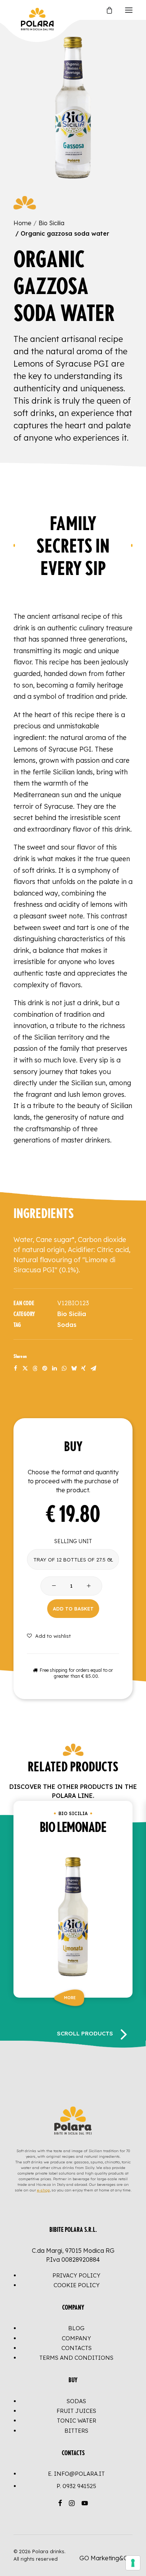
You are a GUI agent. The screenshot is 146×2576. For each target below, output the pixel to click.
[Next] (124, 2034)
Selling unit (73, 1541)
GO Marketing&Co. (106, 2558)
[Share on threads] (35, 1368)
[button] (129, 10)
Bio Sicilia (51, 223)
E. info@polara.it (76, 2474)
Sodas (67, 1325)
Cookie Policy (77, 2285)
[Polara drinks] (21, 10)
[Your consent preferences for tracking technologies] (133, 2563)
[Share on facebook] (15, 1368)
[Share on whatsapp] (64, 1368)
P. (76, 2486)
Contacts (77, 2348)
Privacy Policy (76, 2275)
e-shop (43, 2190)
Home (22, 223)
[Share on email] (93, 1368)
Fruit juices (76, 2411)
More (70, 1997)
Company (76, 2338)
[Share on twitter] (25, 1368)
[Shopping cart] (106, 10)
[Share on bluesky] (74, 1368)
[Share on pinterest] (45, 1368)
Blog (76, 2328)
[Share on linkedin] (54, 1368)
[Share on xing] (83, 1368)
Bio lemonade (73, 1828)
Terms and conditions (76, 2358)
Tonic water (77, 2421)
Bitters (76, 2431)
